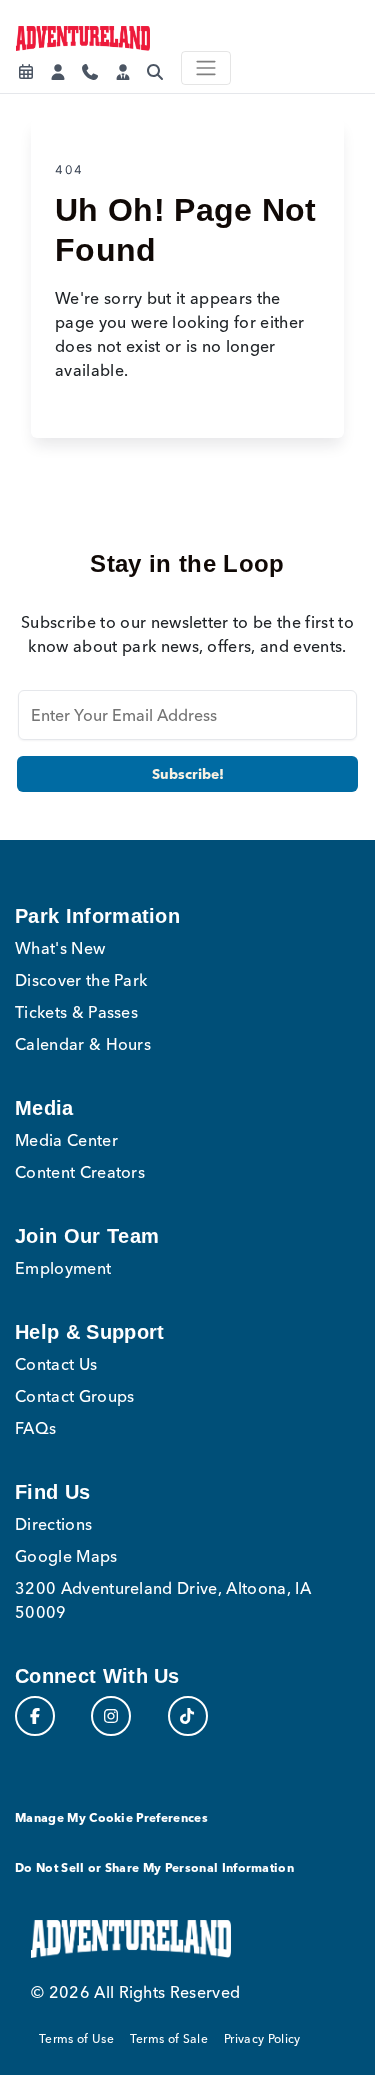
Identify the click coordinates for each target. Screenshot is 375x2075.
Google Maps (66, 1556)
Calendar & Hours (83, 1044)
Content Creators (80, 1172)
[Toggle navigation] (206, 68)
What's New (60, 948)
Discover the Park (81, 980)
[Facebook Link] (35, 1716)
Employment (63, 1268)
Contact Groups (74, 1396)
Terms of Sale (169, 2038)
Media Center (66, 1140)
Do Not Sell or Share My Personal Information (154, 1867)
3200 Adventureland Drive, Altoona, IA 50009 (163, 1600)
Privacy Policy (262, 2038)
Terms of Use (76, 2038)
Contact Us (56, 1364)
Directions (53, 1524)
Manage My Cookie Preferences (111, 1817)
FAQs (35, 1428)
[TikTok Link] (188, 1716)
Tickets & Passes (76, 1012)
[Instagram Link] (111, 1716)
